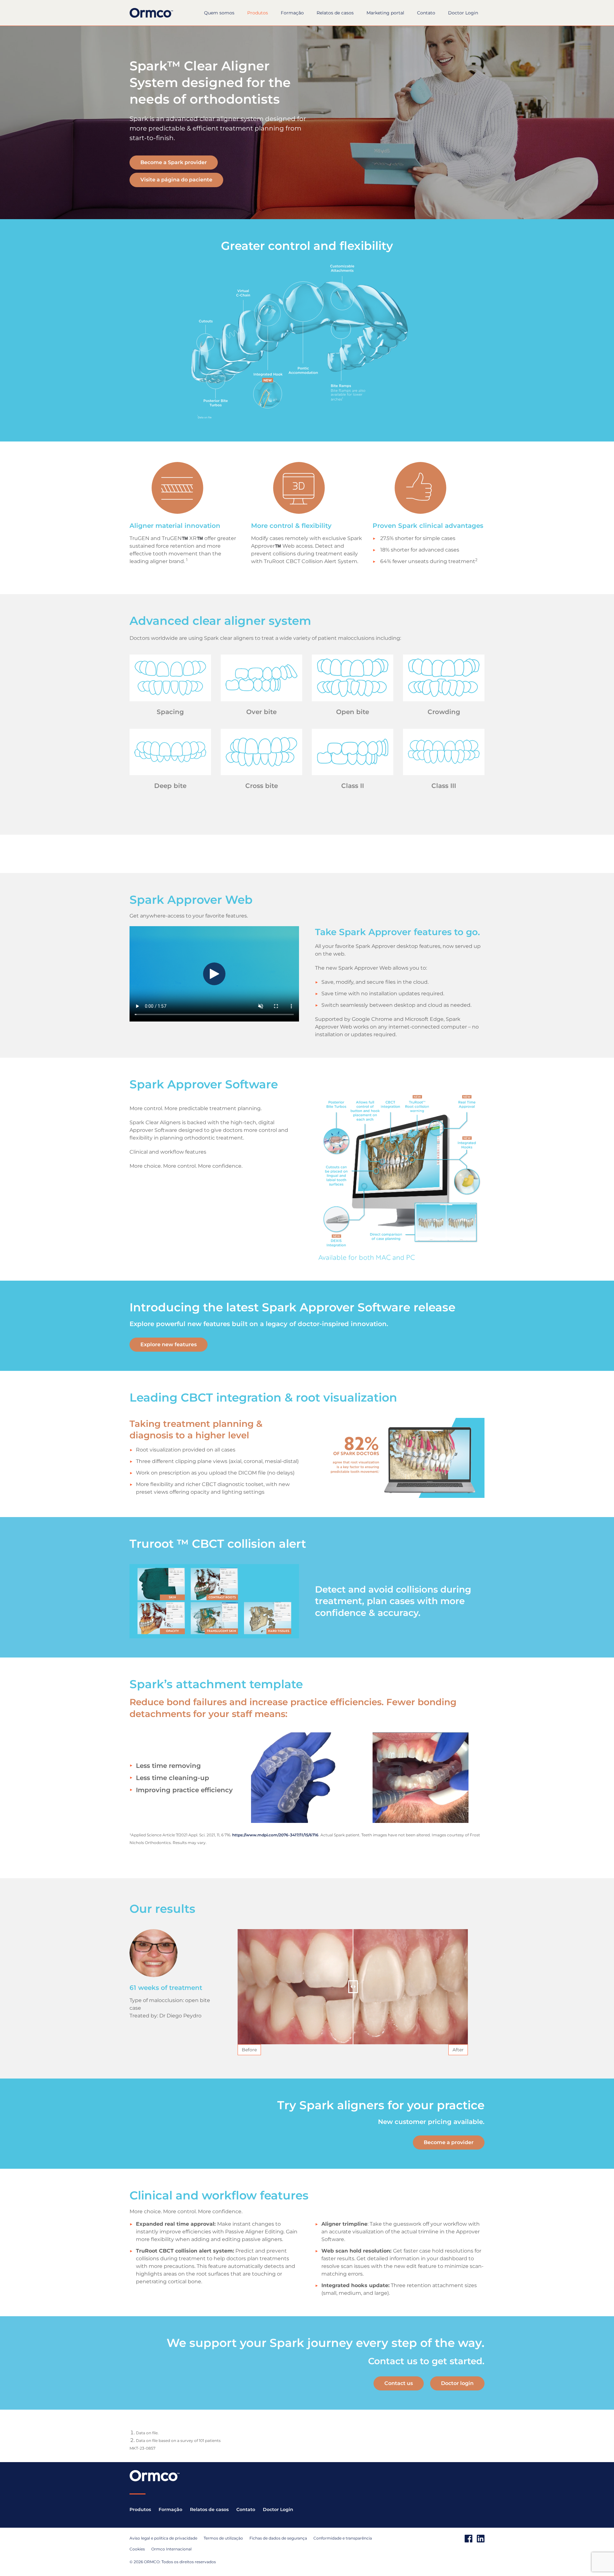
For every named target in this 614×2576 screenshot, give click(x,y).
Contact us (399, 2383)
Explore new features (169, 1344)
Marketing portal (385, 13)
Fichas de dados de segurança (278, 2538)
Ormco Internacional (171, 2549)
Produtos (258, 13)
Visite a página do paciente (176, 180)
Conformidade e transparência (343, 2538)
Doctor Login (463, 13)
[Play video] (214, 974)
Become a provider (449, 2142)
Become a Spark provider (174, 162)
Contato (426, 13)
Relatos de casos (335, 13)
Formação (292, 13)
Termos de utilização (223, 2538)
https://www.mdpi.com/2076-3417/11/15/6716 (275, 1835)
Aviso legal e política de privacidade (163, 2538)
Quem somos (219, 13)
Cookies (137, 2549)
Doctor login (457, 2383)
